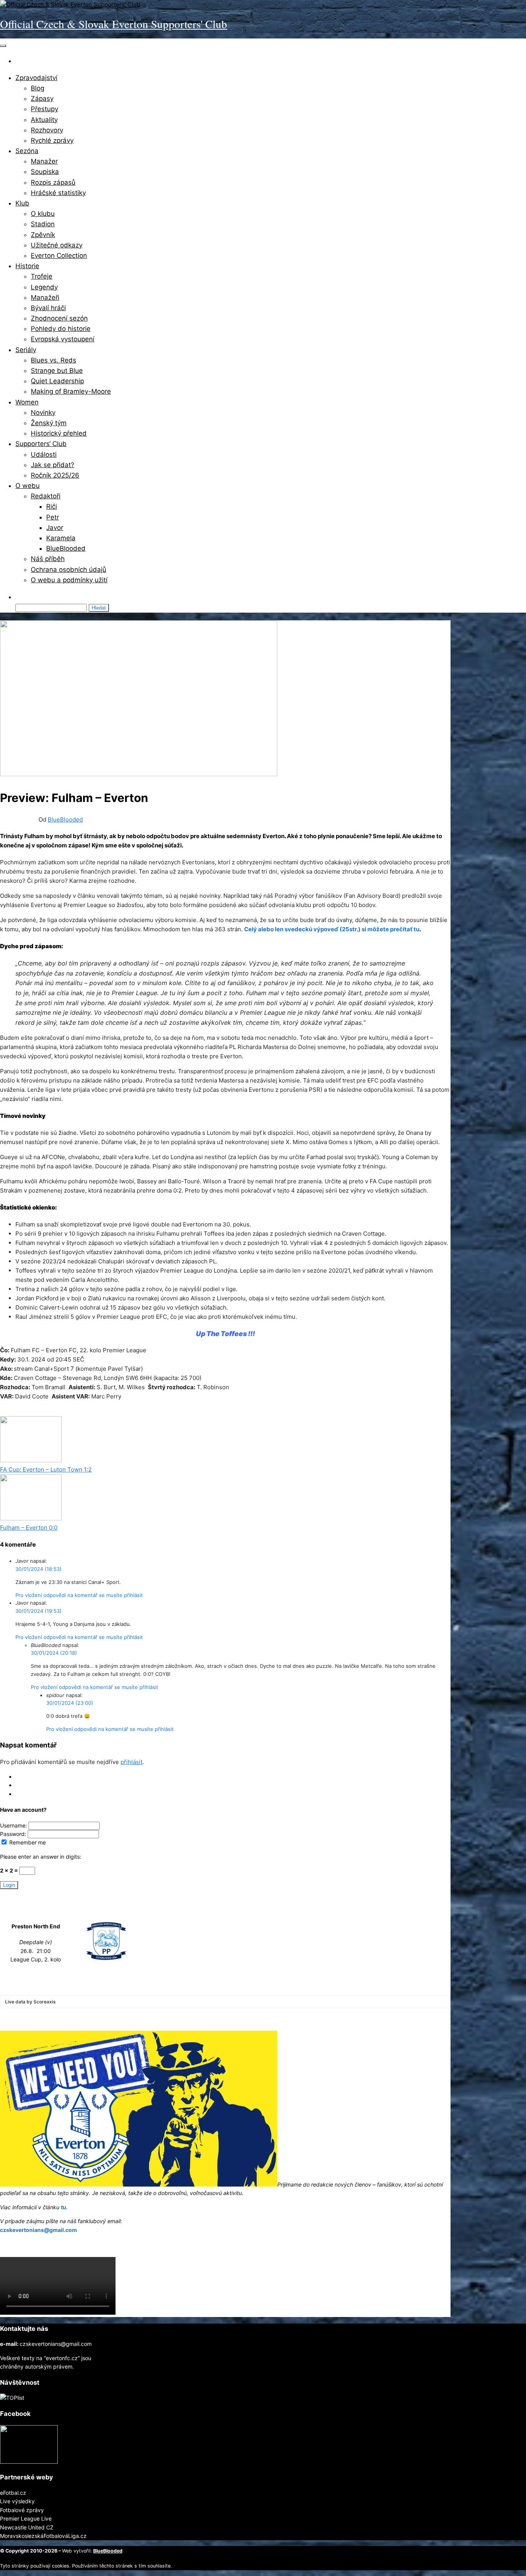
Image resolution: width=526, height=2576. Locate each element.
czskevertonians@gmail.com (39, 2230)
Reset (23, 1794)
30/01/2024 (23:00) (70, 1703)
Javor (55, 528)
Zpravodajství (36, 78)
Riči (52, 506)
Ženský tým (49, 423)
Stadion (43, 224)
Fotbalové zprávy (22, 2510)
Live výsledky (17, 2501)
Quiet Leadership (57, 381)
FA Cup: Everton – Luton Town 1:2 (46, 1469)
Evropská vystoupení (63, 339)
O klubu (43, 214)
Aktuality (44, 120)
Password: (14, 1834)
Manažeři (45, 297)
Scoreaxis (44, 2002)
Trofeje (42, 276)
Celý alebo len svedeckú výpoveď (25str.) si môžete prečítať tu (332, 929)
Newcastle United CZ (27, 2527)
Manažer (44, 161)
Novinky (43, 413)
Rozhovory (47, 130)
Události (44, 454)
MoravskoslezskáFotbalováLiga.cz (43, 2536)
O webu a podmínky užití (69, 580)
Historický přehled (59, 433)
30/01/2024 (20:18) (54, 1653)
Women (27, 402)
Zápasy (42, 99)
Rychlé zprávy (52, 140)
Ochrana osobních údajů (69, 570)
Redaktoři (46, 496)
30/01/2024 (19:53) (39, 1611)
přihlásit (131, 1762)
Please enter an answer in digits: (41, 1857)
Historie (27, 266)
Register (26, 1785)
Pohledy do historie (61, 329)
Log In (23, 1777)
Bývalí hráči (48, 308)
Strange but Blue (57, 371)
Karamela (61, 538)
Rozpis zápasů (53, 182)
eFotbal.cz (13, 2493)
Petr (53, 517)
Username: (14, 1825)
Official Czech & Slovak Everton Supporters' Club (114, 24)
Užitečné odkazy (57, 245)
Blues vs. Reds (54, 360)
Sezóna (27, 151)
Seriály (26, 350)
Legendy (44, 287)
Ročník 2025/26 (55, 475)
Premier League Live (26, 2518)
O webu (28, 486)
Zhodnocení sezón (59, 318)
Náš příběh (48, 559)
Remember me (27, 1842)
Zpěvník (43, 235)
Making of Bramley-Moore (71, 391)
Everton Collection (59, 256)
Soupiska (45, 172)
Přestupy (44, 109)
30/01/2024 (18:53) (39, 1569)
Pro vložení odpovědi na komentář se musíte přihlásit (79, 1595)
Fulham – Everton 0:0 (29, 1528)
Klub (22, 203)
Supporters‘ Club (41, 444)
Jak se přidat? (53, 465)
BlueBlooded (66, 548)
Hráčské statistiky (58, 193)
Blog (38, 88)
